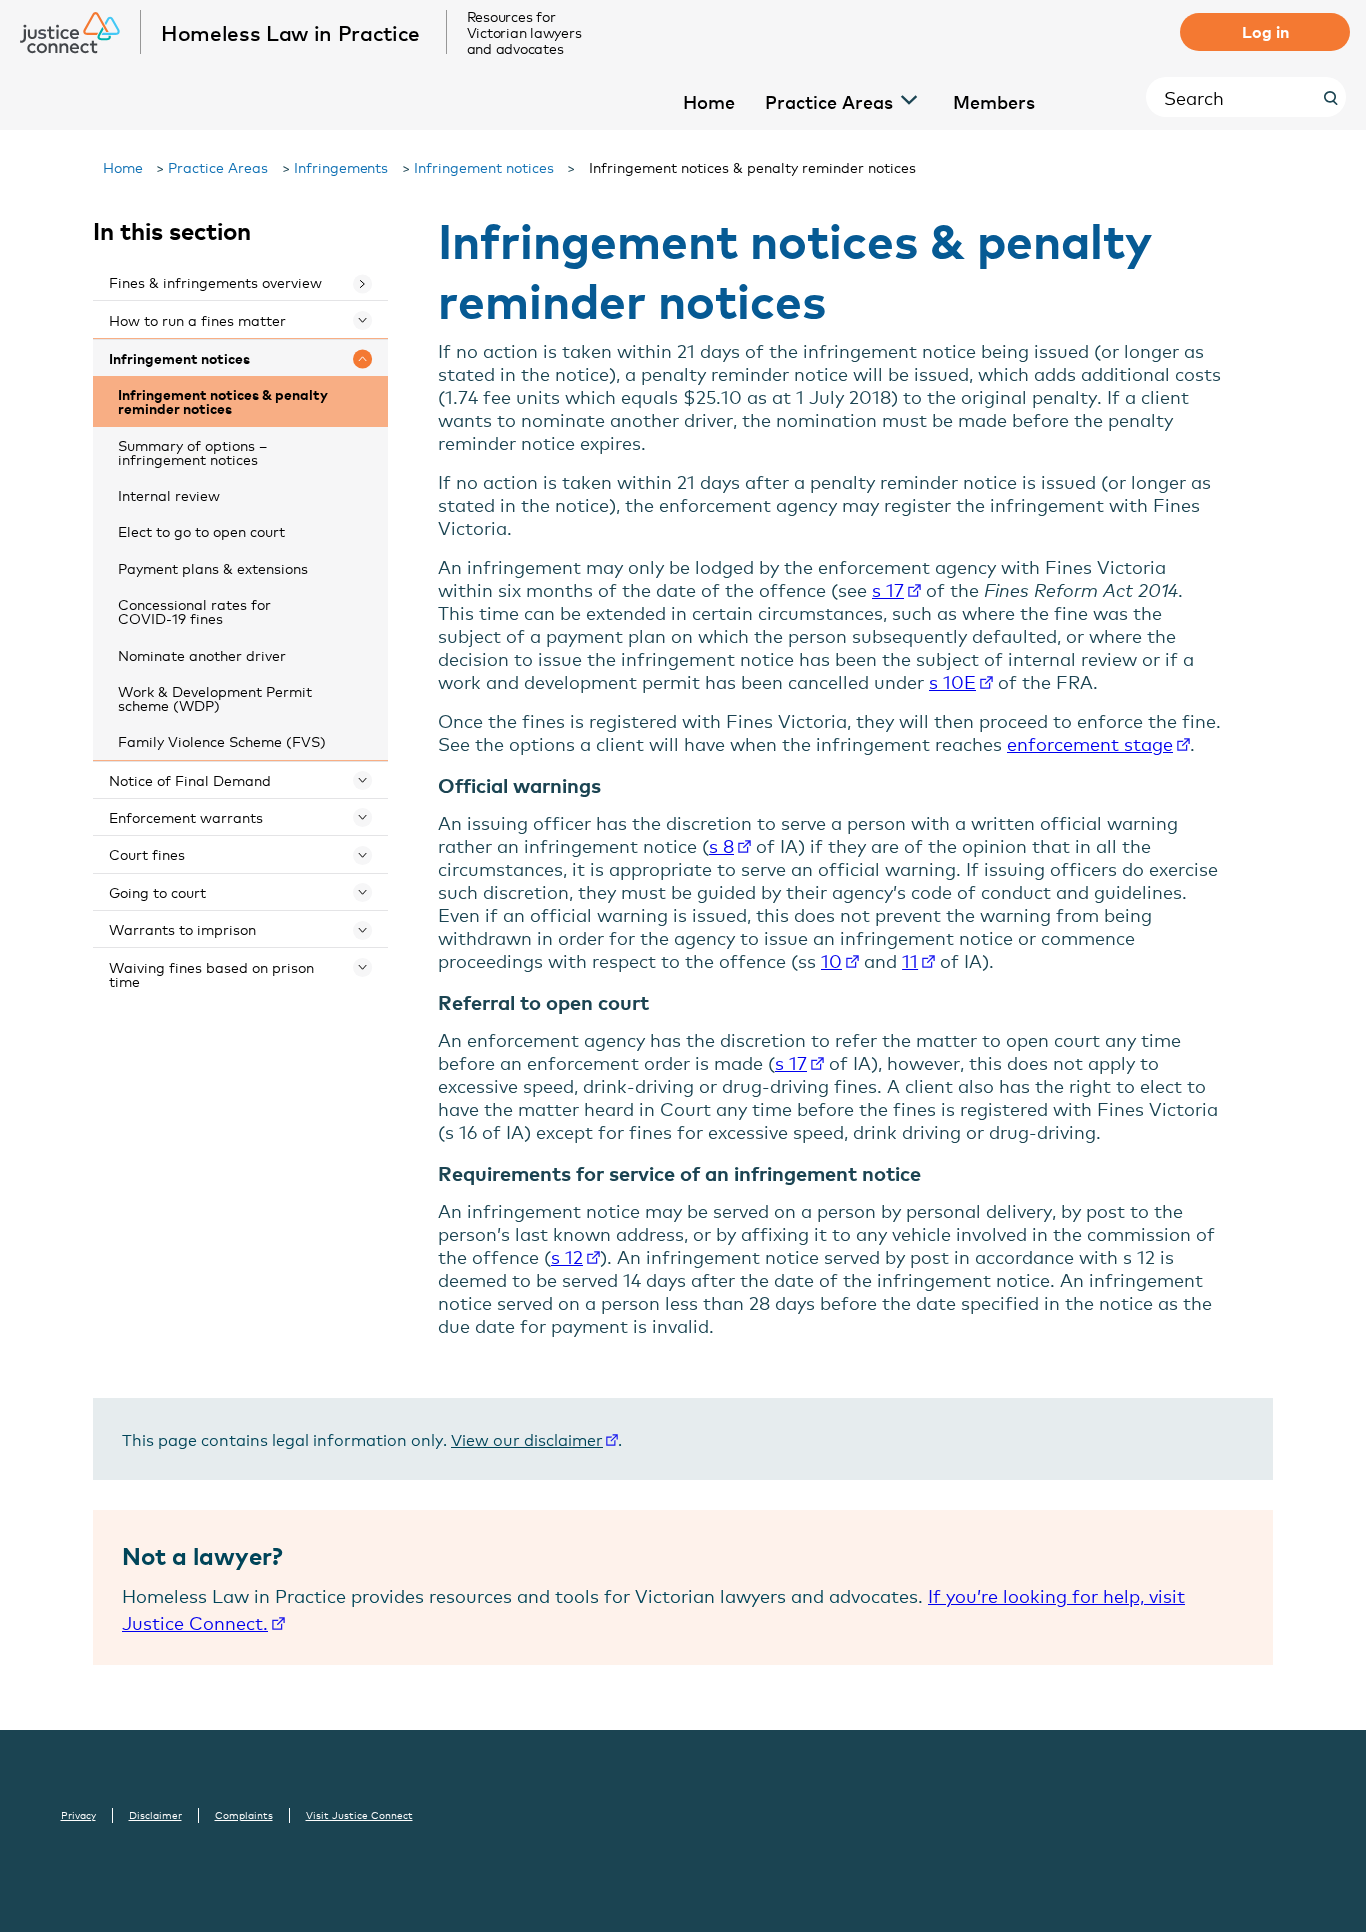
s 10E (952, 681)
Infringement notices (484, 166)
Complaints (244, 1815)
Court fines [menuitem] (147, 853)
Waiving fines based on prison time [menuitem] (211, 973)
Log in (1265, 31)
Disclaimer (155, 1815)
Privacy (78, 1815)
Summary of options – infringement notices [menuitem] (192, 451)
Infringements (341, 166)
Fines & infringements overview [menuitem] (215, 281)
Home (123, 166)
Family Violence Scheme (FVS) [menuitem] (222, 740)
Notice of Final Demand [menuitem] (190, 779)
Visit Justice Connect (359, 1815)
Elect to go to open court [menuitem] (201, 530)
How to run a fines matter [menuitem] (197, 319)
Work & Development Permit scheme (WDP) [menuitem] (215, 697)
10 (831, 960)
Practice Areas (218, 166)
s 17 (888, 589)
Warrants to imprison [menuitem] (182, 928)
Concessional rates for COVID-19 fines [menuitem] (194, 610)
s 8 (721, 845)
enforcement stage (1090, 743)
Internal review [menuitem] (169, 494)
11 (910, 960)
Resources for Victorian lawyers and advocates (524, 32)
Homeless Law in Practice (290, 32)
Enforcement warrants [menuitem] (186, 816)
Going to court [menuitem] (157, 891)
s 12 (567, 1256)
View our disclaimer (527, 1438)
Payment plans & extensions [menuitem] (213, 567)
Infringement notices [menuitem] (179, 357)
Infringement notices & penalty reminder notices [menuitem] (223, 400)
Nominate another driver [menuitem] (202, 654)
